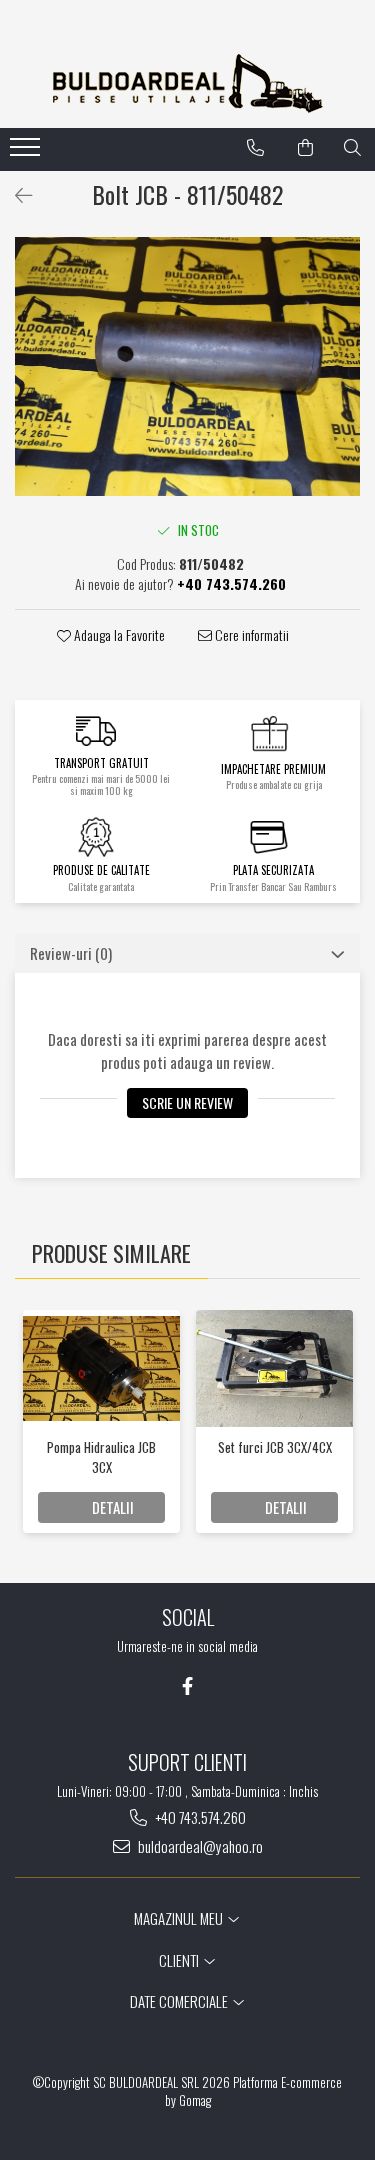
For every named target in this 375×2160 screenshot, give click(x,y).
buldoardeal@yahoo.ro (199, 1846)
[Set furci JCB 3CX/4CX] (274, 1369)
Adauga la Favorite (118, 635)
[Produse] (27, 153)
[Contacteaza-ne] (255, 148)
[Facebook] (187, 1685)
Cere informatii (250, 635)
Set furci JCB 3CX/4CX (275, 1447)
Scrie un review (187, 1102)
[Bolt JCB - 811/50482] (187, 366)
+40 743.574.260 (199, 1817)
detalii (113, 1507)
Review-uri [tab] (71, 953)
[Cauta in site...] (352, 148)
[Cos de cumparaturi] (305, 148)
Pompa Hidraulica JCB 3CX (101, 1457)
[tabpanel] (187, 366)
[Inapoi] (15, 194)
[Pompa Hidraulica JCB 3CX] (101, 1368)
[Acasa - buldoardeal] (188, 83)
